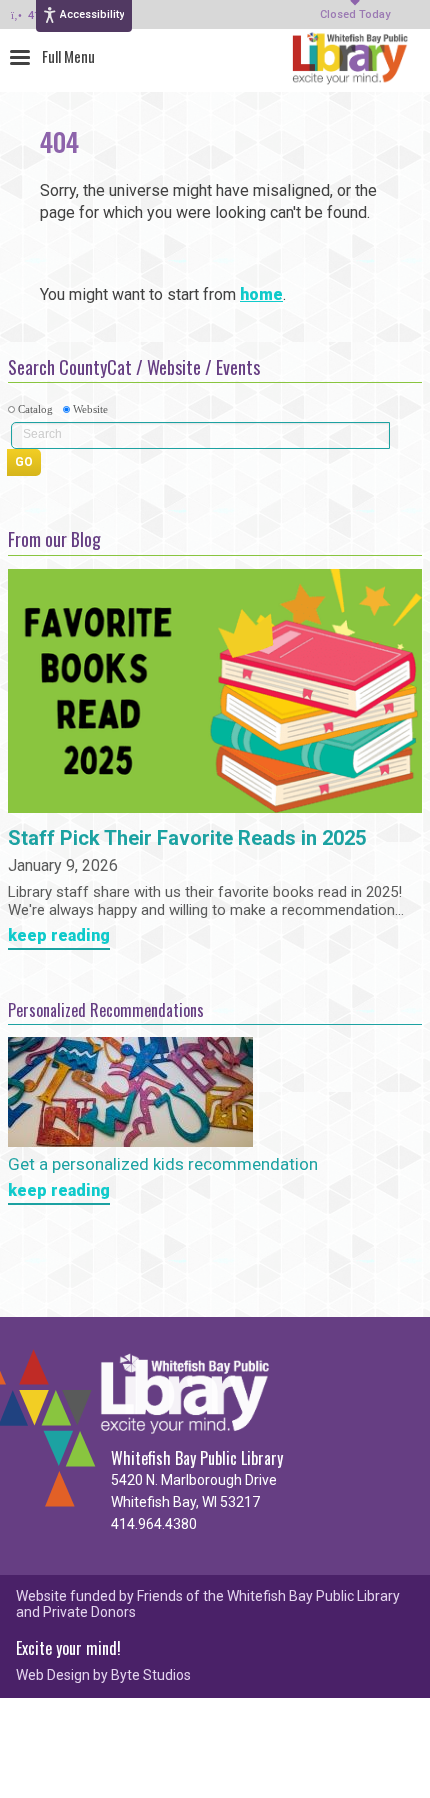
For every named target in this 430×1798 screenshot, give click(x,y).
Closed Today (355, 15)
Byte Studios (151, 1675)
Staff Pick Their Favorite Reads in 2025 (187, 839)
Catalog (35, 409)
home (261, 294)
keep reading (59, 936)
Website (90, 409)
